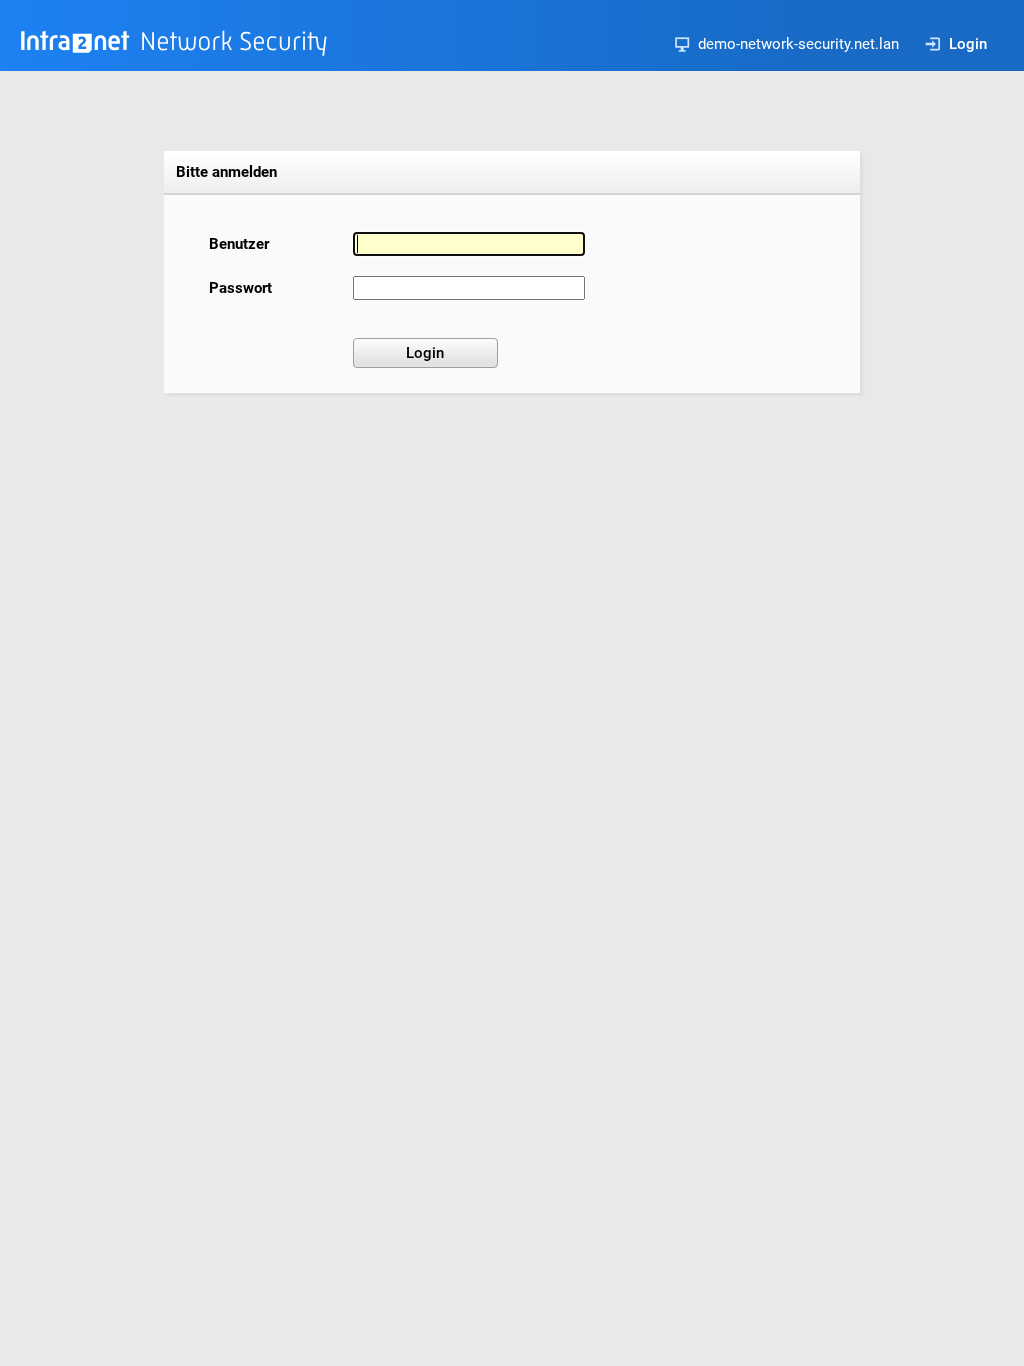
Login (968, 44)
